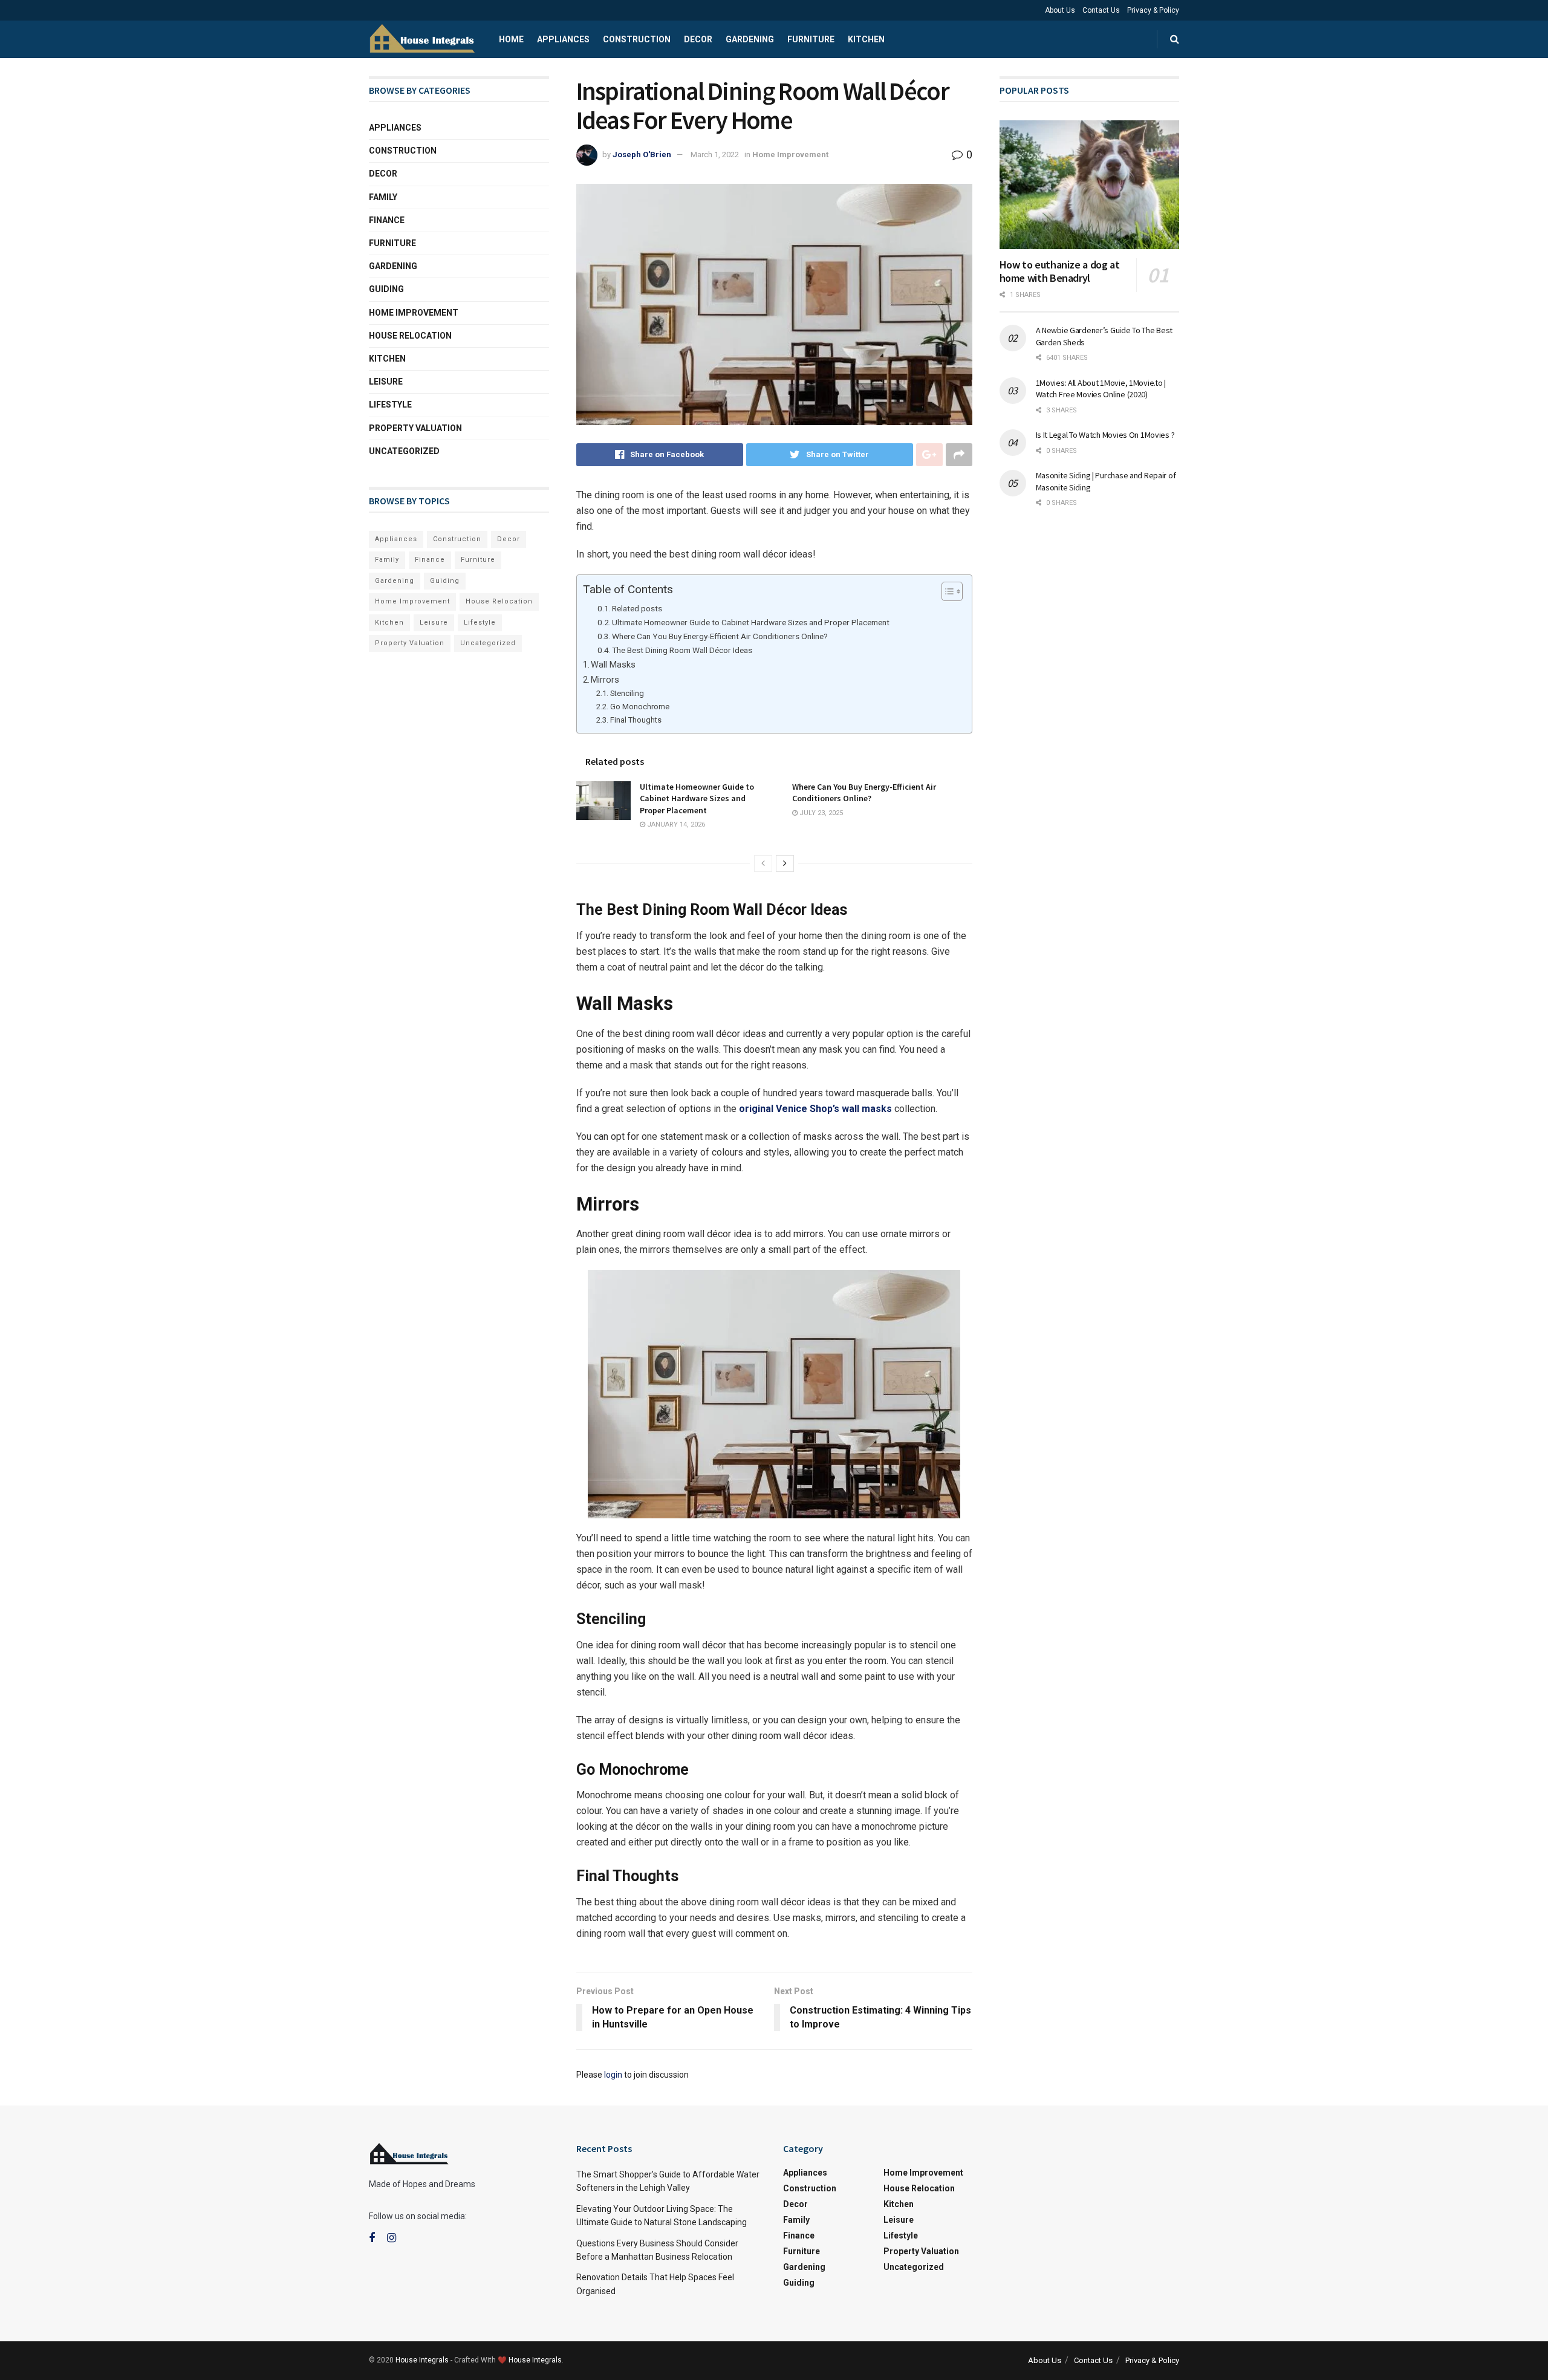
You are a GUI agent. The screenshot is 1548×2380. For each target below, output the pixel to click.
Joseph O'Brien (642, 154)
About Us (1060, 10)
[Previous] (763, 863)
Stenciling (627, 693)
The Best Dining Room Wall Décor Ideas (682, 650)
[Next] (785, 863)
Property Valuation (415, 428)
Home (511, 39)
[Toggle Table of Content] (946, 591)
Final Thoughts (636, 720)
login (613, 2075)
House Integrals (422, 2360)
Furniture (811, 39)
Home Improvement (790, 154)
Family (383, 197)
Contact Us (1101, 10)
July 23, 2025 (820, 813)
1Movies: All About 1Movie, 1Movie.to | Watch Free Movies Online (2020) (1101, 389)
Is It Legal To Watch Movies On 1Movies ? (1105, 435)
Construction (637, 39)
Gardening (750, 39)
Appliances (563, 39)
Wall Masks (613, 665)
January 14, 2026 (675, 824)
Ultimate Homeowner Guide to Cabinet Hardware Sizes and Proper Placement (751, 622)
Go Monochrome (640, 707)
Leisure (386, 382)
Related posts (637, 608)
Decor (698, 39)
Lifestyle (390, 405)
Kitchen (866, 39)
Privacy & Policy (1153, 10)
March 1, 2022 (715, 154)
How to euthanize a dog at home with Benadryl (1060, 271)
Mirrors (605, 680)
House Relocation (410, 336)
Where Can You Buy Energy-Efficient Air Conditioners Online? (720, 636)
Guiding (386, 289)
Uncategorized (404, 451)
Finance (387, 220)
